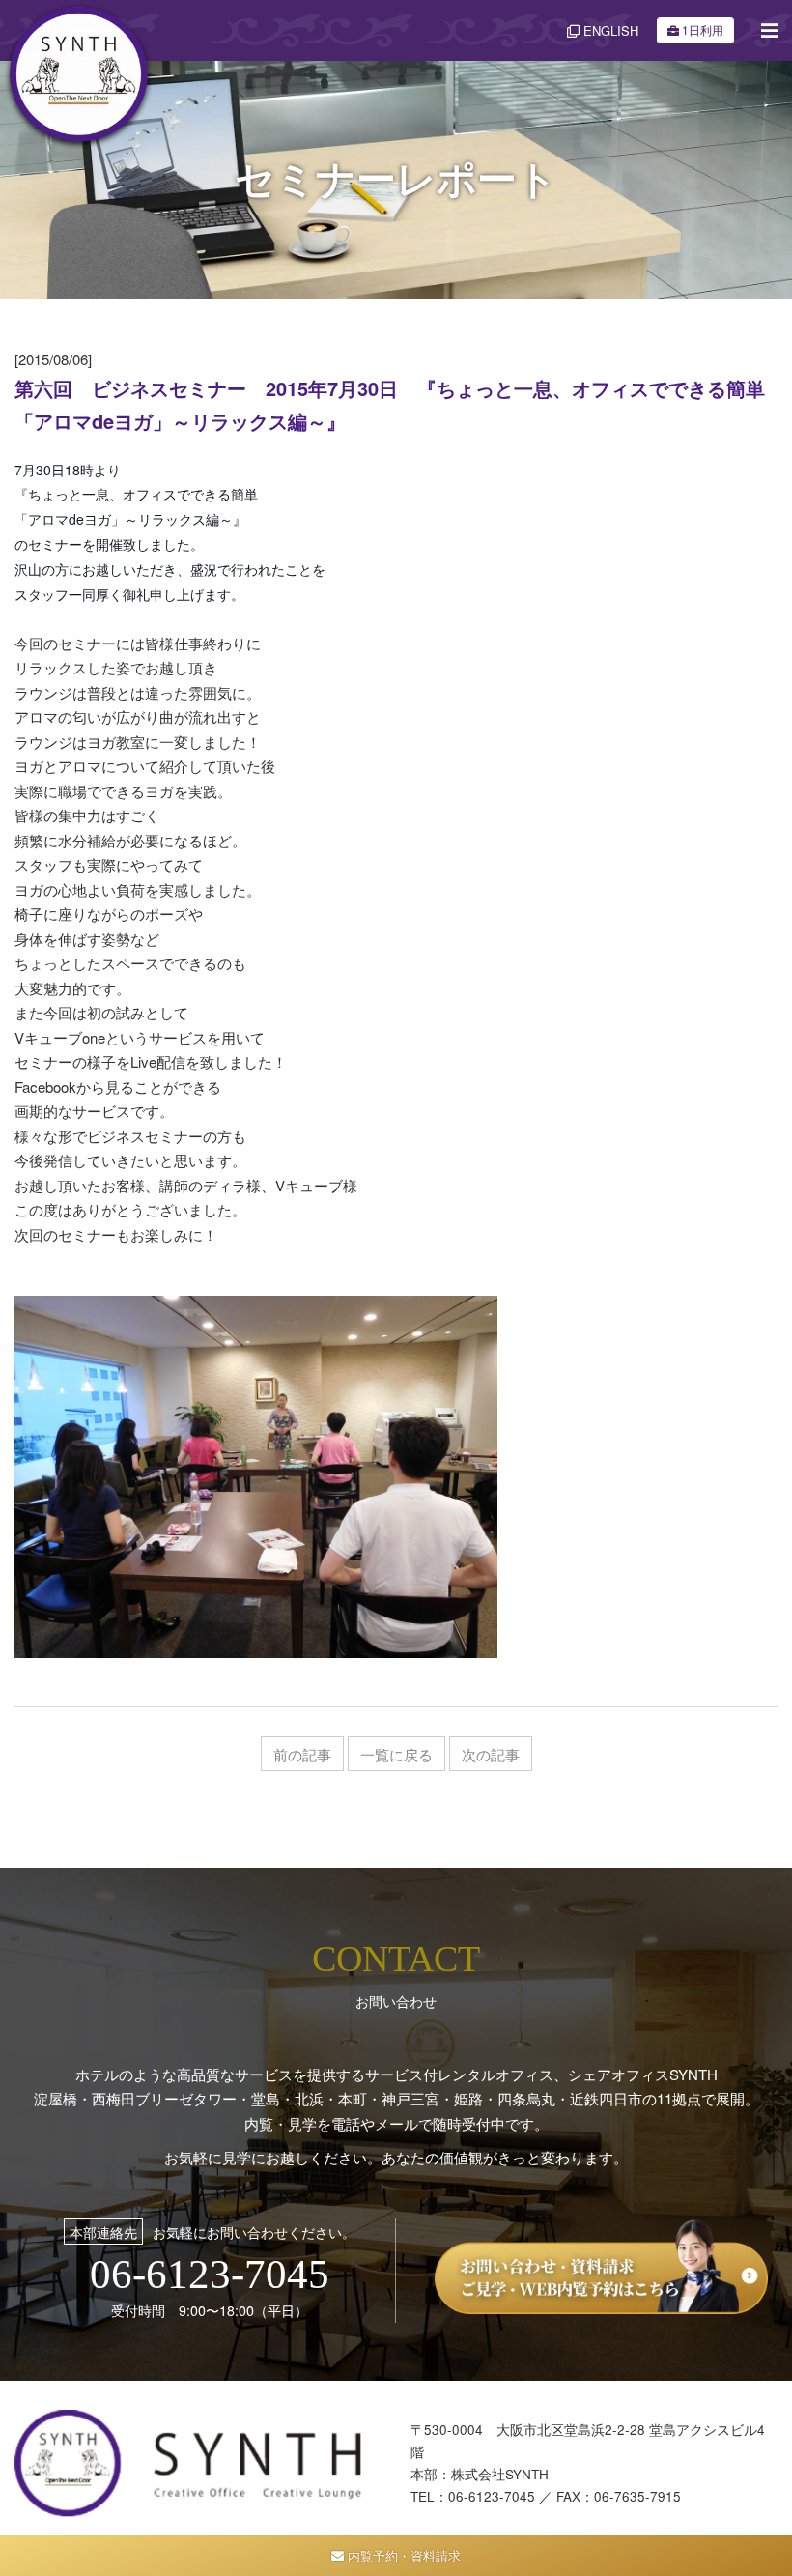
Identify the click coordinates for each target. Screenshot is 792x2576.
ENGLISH (609, 30)
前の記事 (302, 1754)
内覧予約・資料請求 (402, 2555)
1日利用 (703, 29)
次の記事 (491, 1754)
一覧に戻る (396, 1754)
